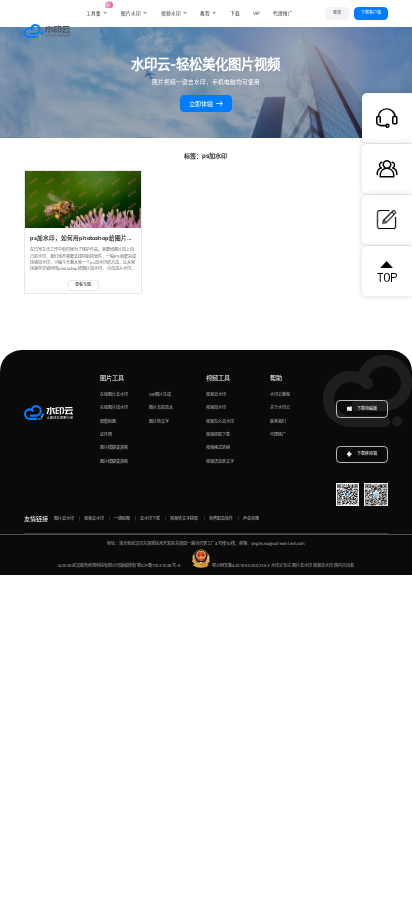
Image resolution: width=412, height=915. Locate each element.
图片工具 (112, 377)
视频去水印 (216, 394)
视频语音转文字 (220, 461)
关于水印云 (280, 407)
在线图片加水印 (114, 407)
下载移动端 (367, 453)
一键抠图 (122, 518)
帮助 (276, 377)
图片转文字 (159, 421)
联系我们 (278, 421)
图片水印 (131, 13)
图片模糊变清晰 (114, 447)
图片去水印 (64, 518)
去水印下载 (150, 518)
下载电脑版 (366, 408)
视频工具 (218, 377)
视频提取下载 (218, 434)
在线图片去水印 (114, 394)
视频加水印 (216, 407)
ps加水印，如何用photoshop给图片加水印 (87, 238)
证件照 (106, 434)
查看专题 (83, 284)
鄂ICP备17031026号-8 (159, 565)
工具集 (97, 9)
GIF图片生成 (160, 394)
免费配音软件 (221, 518)
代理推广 (278, 434)
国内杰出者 (344, 565)
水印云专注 (281, 565)
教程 (205, 13)
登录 (337, 12)
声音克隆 (251, 518)
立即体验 (202, 103)
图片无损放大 (161, 407)
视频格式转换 (218, 447)
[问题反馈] (387, 220)
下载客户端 (371, 12)
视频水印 (171, 13)
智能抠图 (108, 421)
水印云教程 (280, 394)
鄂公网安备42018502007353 (241, 565)
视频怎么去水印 (220, 421)
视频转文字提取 (184, 518)
